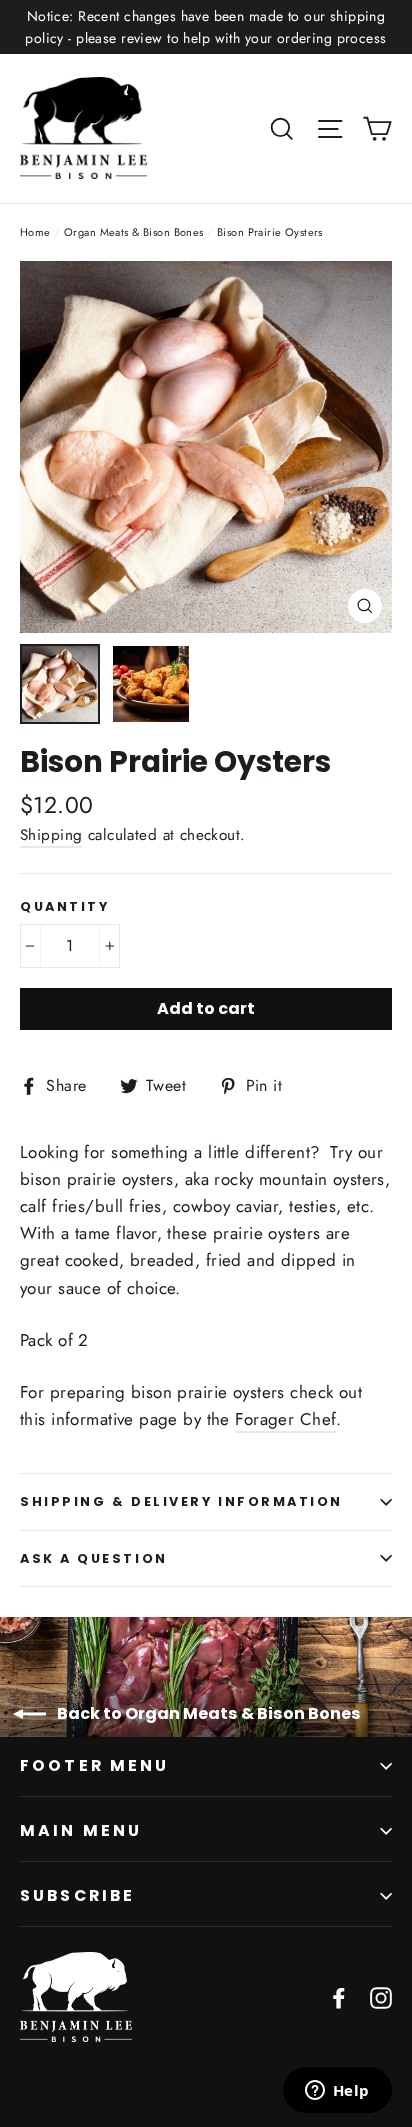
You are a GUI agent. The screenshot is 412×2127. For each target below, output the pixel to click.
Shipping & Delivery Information (181, 1501)
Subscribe (77, 1895)
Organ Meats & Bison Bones (134, 232)
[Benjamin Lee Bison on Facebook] (339, 1996)
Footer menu (95, 1765)
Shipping (51, 835)
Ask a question (94, 1558)
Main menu (81, 1830)
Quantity (64, 906)
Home (35, 232)
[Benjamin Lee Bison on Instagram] (381, 1996)
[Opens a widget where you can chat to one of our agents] (337, 2092)
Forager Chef (285, 1419)
